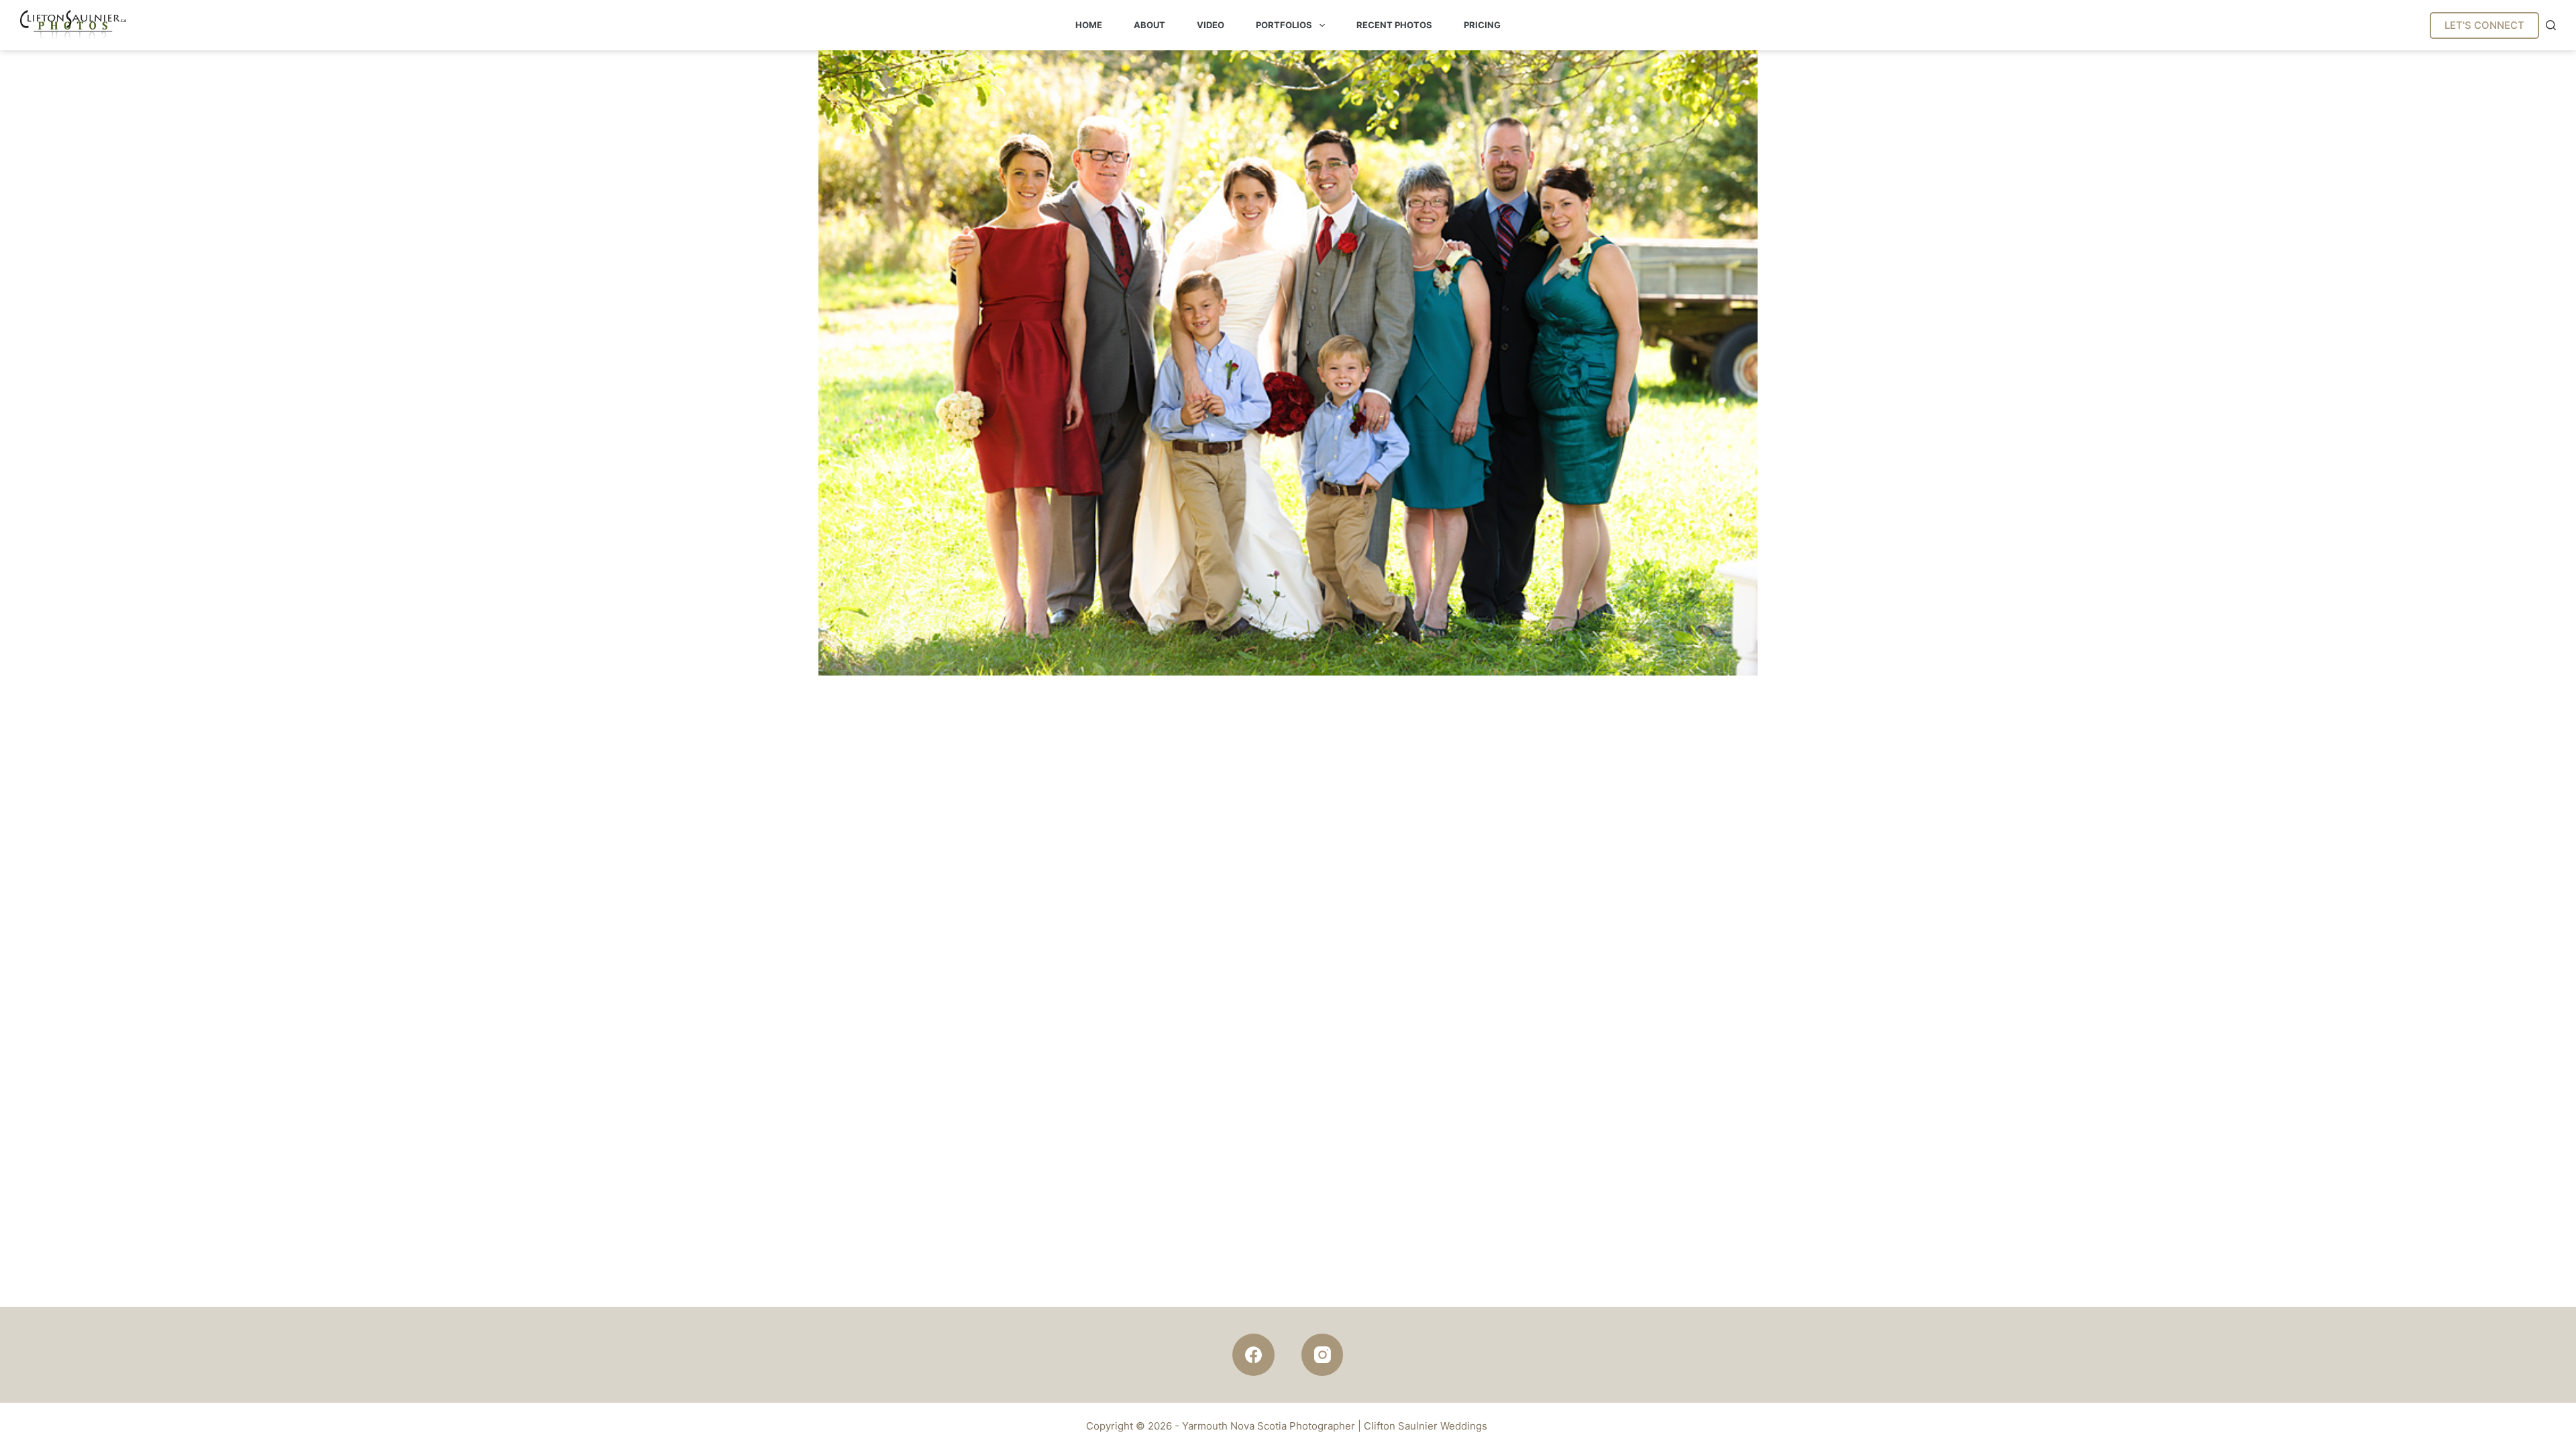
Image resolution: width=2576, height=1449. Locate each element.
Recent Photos (1394, 25)
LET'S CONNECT (2484, 25)
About (1149, 25)
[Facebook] (1253, 1355)
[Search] (2551, 25)
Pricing (1482, 25)
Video (1211, 25)
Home (1089, 25)
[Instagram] (1323, 1355)
